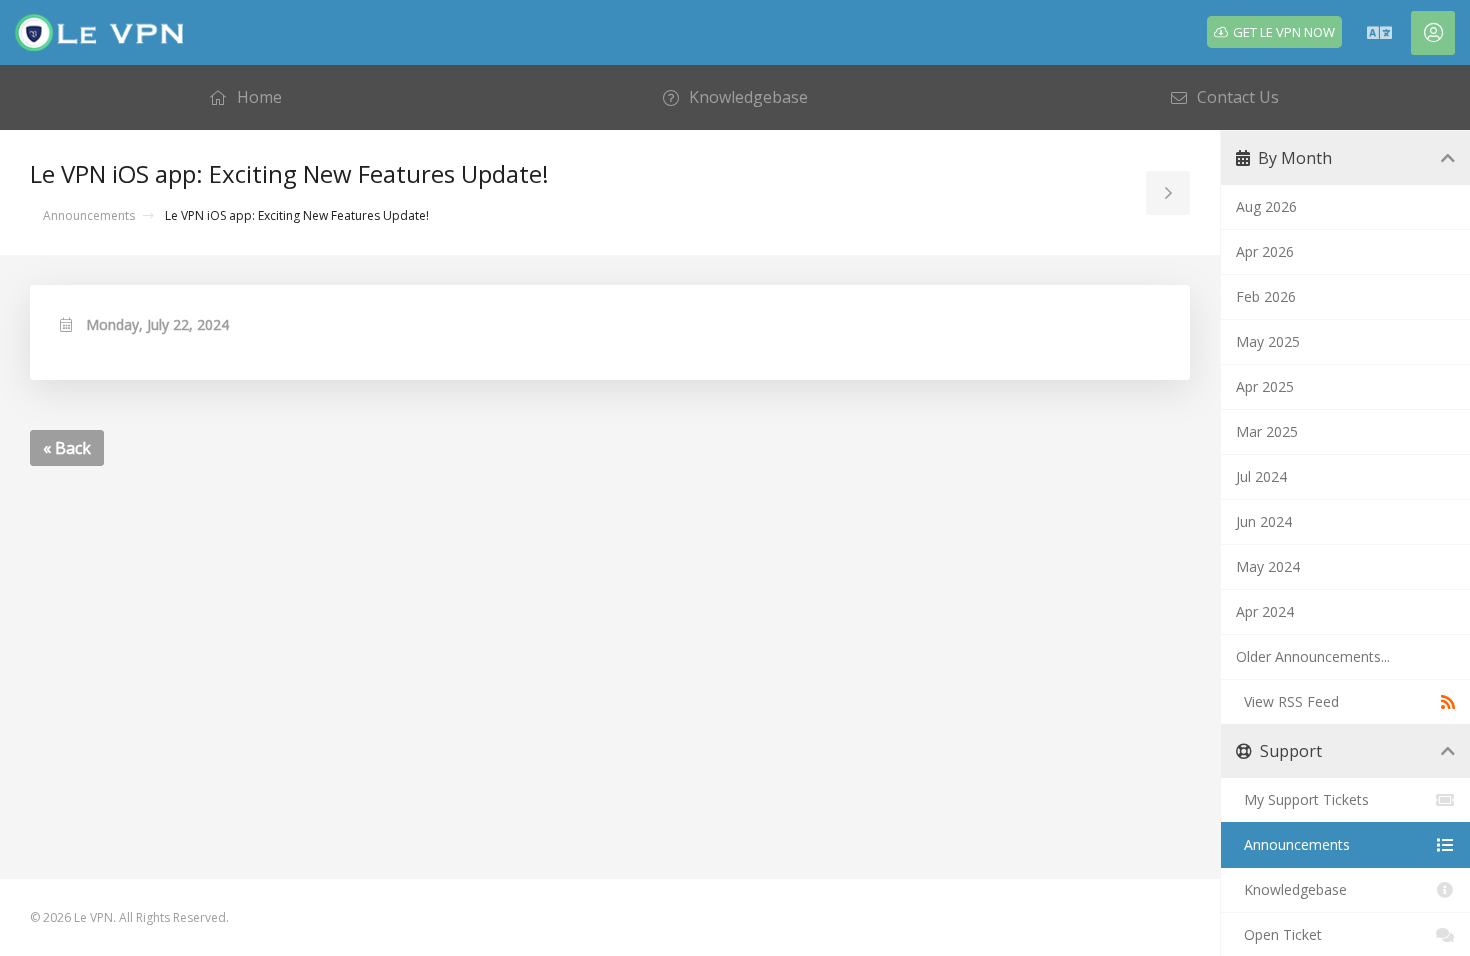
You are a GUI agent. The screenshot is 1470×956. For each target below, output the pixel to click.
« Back (67, 448)
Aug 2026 (1266, 206)
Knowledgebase (1291, 889)
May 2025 (1268, 341)
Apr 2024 (1265, 611)
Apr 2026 (1265, 251)
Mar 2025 (1267, 431)
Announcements (89, 215)
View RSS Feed (1287, 701)
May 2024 (1268, 566)
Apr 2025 (1265, 386)
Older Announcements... (1313, 656)
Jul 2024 (1261, 476)
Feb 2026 (1266, 296)
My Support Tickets (1302, 799)
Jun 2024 (1264, 521)
